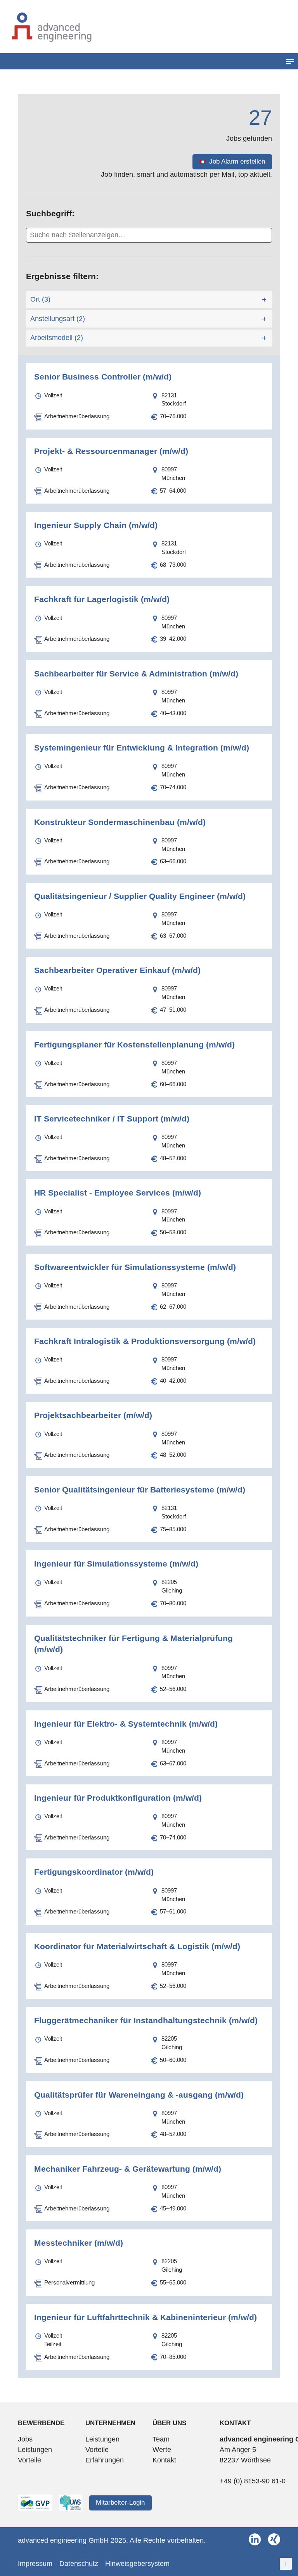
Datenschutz (79, 2564)
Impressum (35, 2564)
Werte (162, 2450)
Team (161, 2439)
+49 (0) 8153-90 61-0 (253, 2481)
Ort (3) (40, 299)
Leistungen (35, 2450)
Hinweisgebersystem (137, 2564)
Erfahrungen (105, 2460)
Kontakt (164, 2460)
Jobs (25, 2439)
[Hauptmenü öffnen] (290, 61)
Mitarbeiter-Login (120, 2503)
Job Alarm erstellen (237, 161)
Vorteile (29, 2460)
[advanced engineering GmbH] (149, 27)
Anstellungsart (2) (58, 319)
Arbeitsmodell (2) (57, 338)
